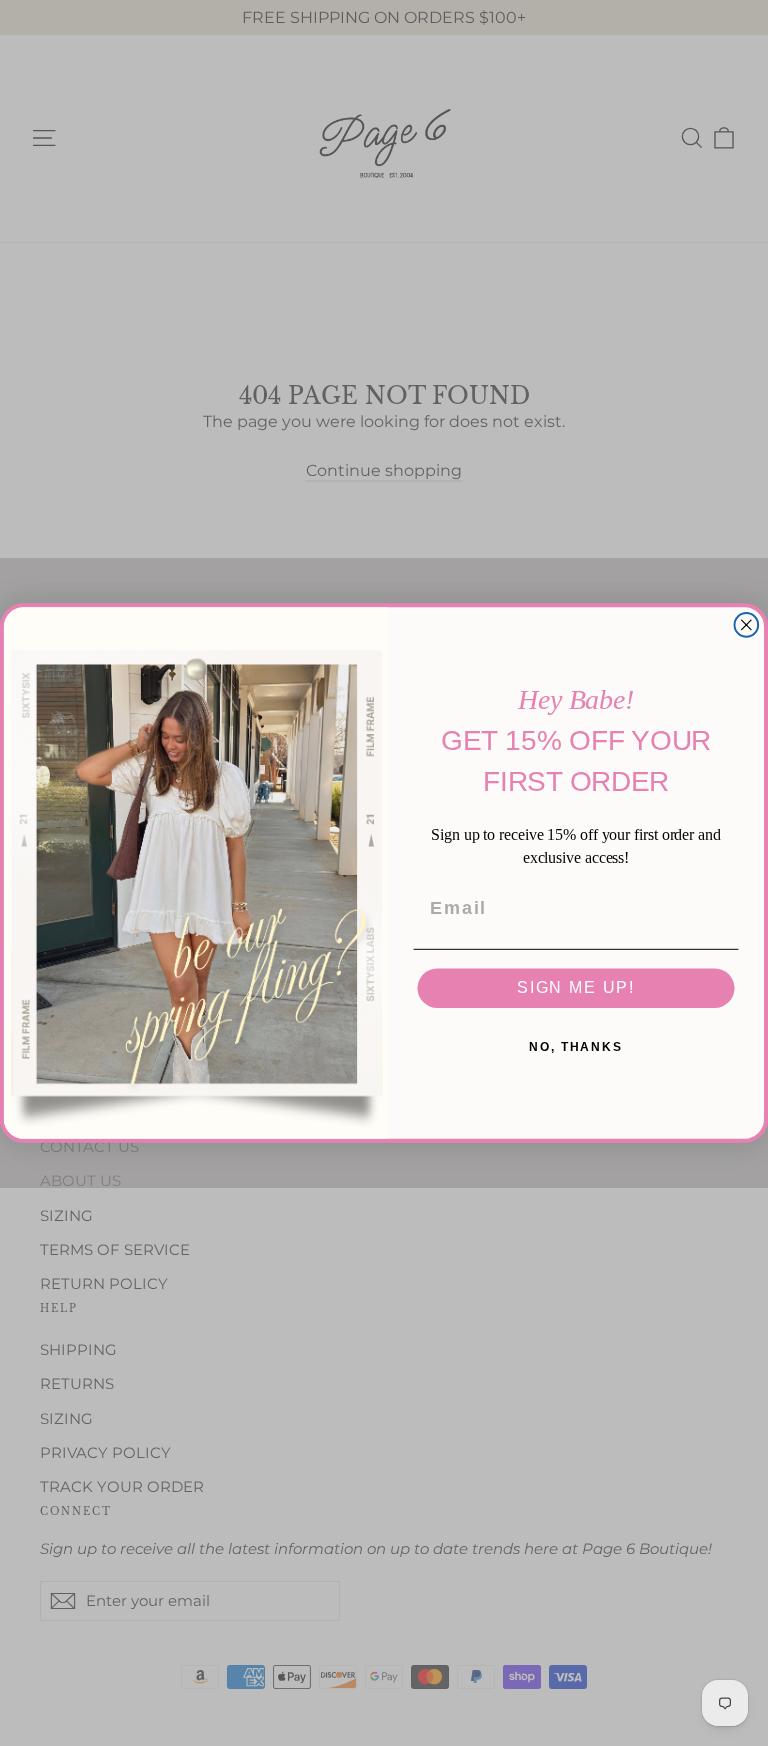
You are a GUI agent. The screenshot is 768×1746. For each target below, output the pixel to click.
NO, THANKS (576, 1048)
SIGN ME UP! (576, 988)
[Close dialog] (747, 625)
